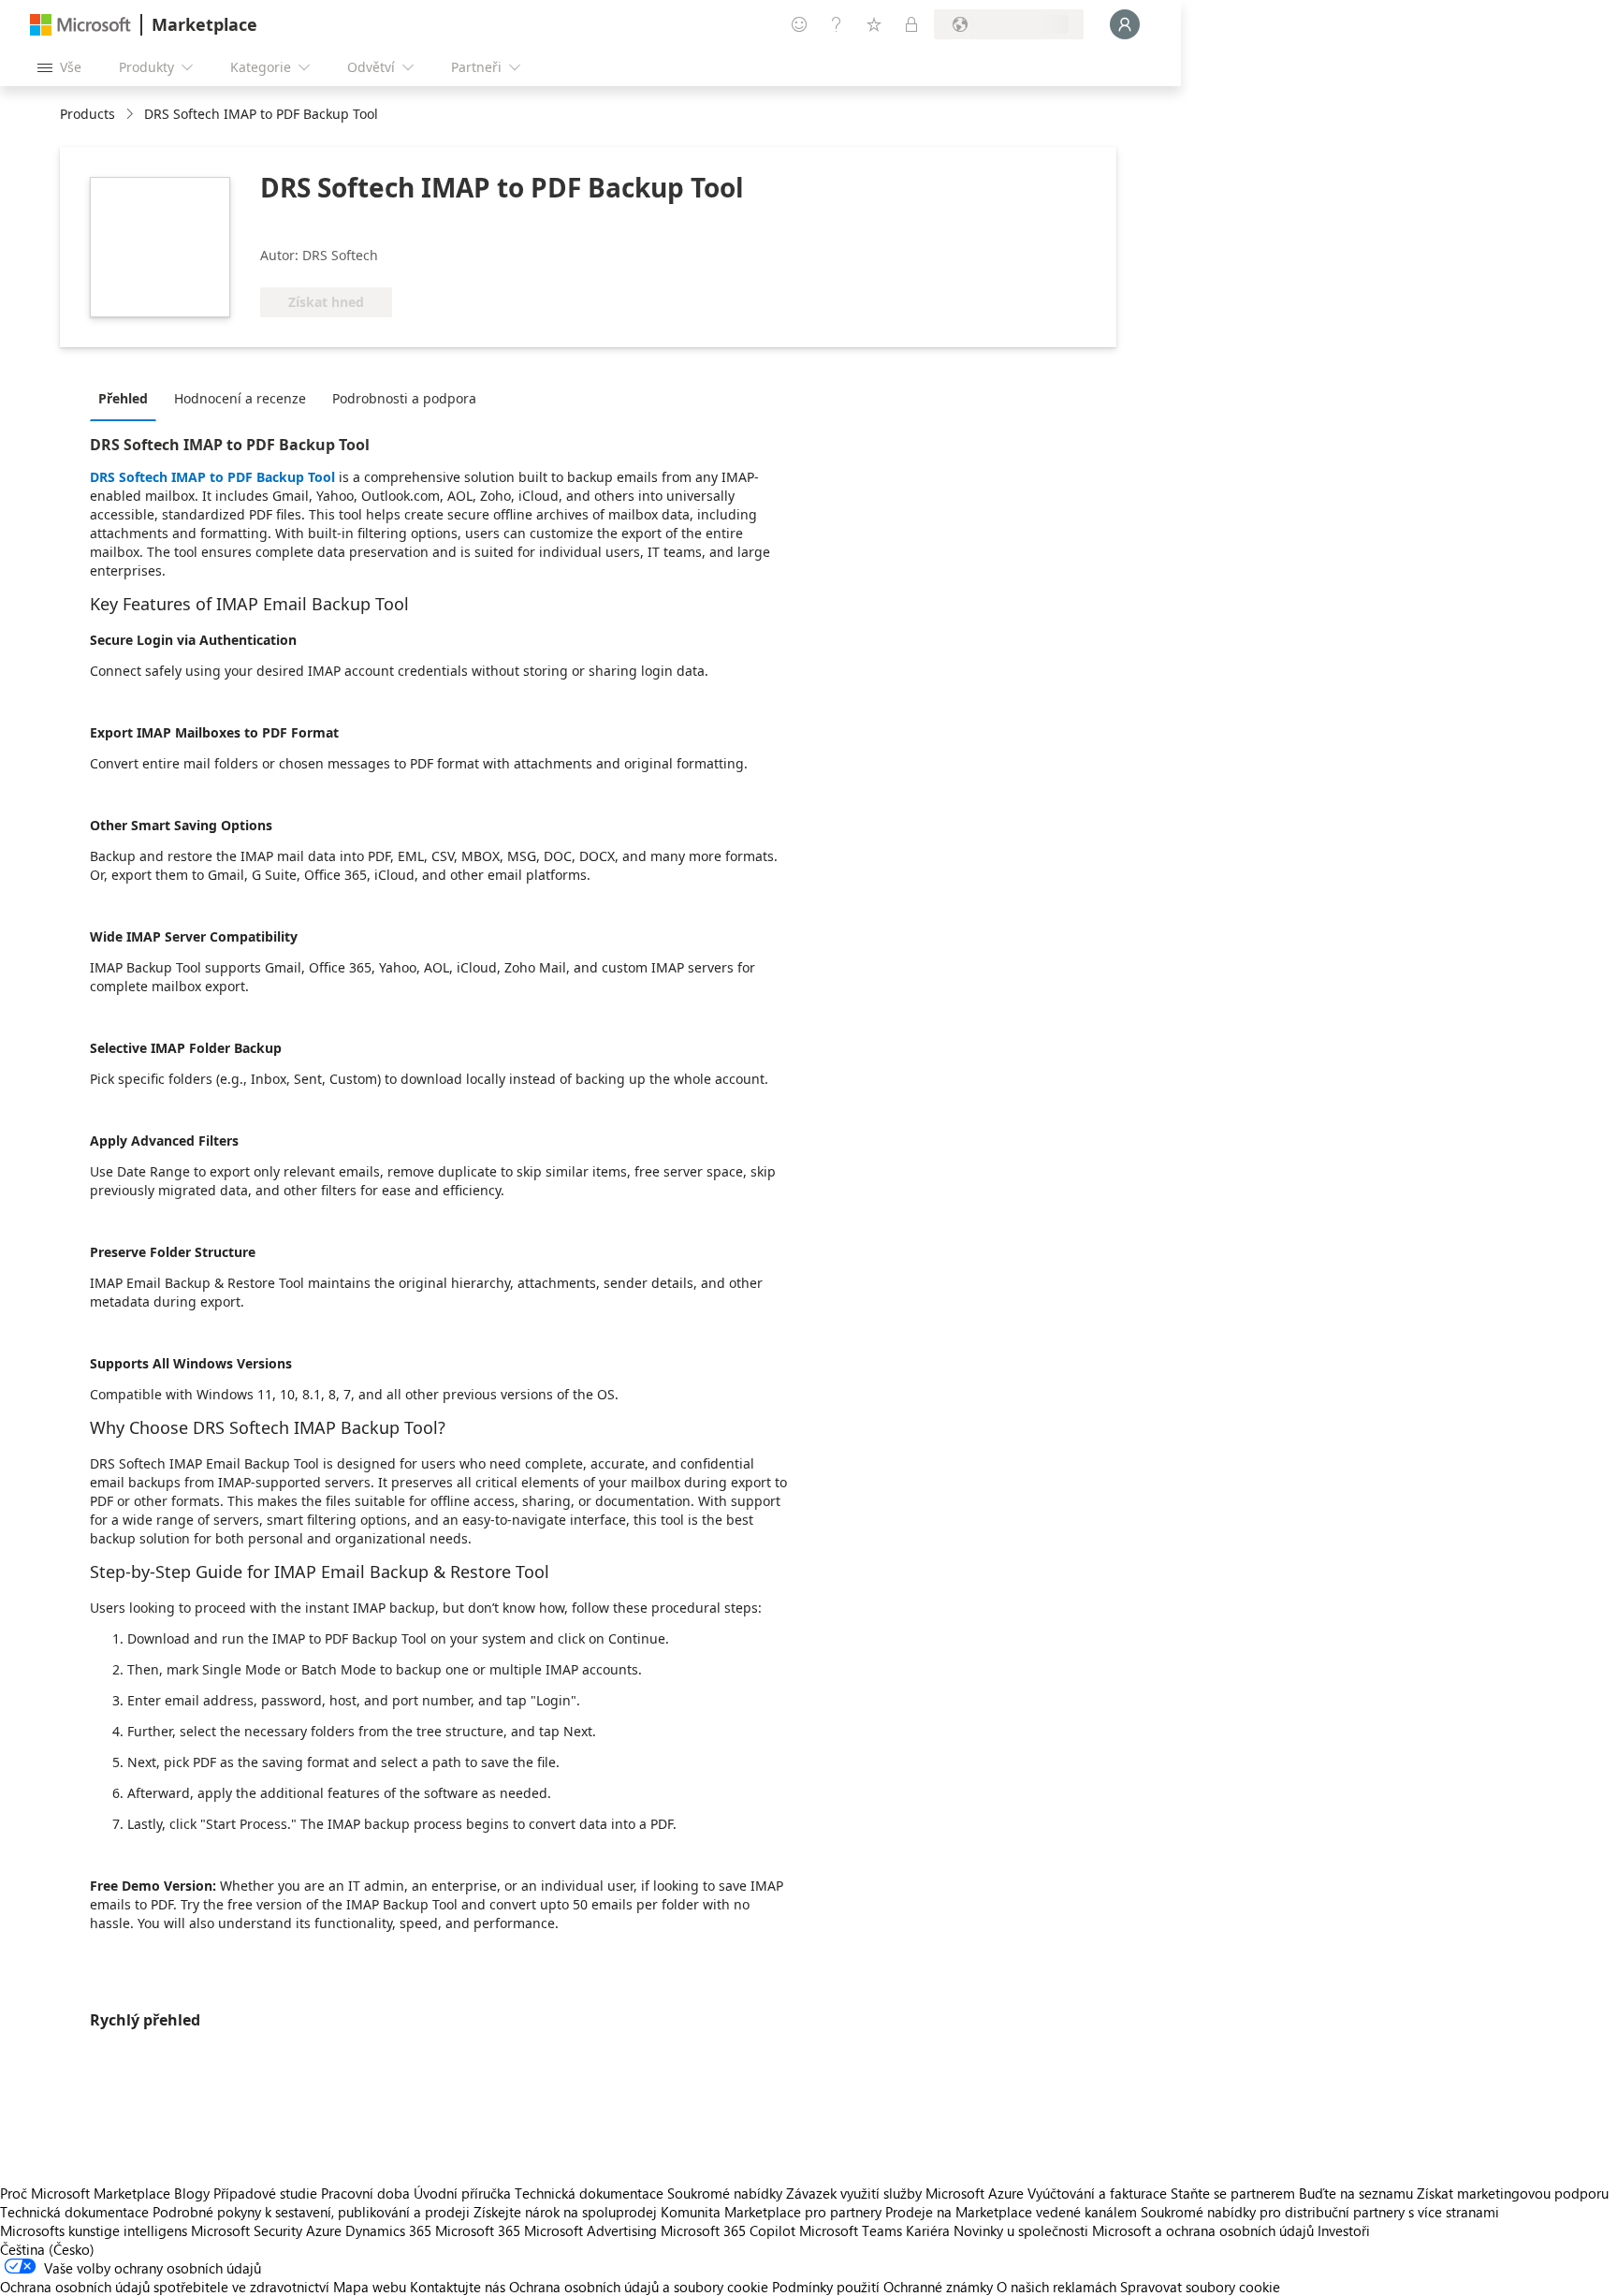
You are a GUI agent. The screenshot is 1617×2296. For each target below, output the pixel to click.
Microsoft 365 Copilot (728, 2230)
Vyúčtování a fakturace (1097, 2193)
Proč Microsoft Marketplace (85, 2193)
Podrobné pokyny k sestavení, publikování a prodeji (311, 2212)
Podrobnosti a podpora (404, 398)
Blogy (192, 2193)
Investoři (1344, 2230)
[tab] (128, 398)
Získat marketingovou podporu (1513, 2193)
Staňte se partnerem (1233, 2193)
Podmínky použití (826, 2287)
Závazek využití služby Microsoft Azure (907, 2193)
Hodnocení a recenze (240, 398)
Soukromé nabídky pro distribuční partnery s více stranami (1320, 2212)
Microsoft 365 (478, 2230)
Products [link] (87, 114)
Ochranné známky (938, 2287)
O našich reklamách (1056, 2287)
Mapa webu (370, 2287)
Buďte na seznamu (1356, 2193)
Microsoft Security (247, 2230)
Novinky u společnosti (1021, 2230)
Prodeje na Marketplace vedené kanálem (1011, 2212)
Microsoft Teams (851, 2230)
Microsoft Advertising (590, 2230)
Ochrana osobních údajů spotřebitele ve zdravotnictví (165, 2287)
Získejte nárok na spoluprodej (565, 2212)
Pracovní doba (365, 2193)
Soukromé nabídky (725, 2193)
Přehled (123, 398)
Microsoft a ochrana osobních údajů (1203, 2230)
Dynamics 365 (388, 2230)
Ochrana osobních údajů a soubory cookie (639, 2287)
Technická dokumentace (589, 2193)
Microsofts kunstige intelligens (94, 2230)
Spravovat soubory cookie (1200, 2287)
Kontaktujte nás (458, 2287)
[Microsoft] (80, 25)
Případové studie (265, 2193)
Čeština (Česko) (47, 2249)
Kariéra (928, 2230)
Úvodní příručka (462, 2193)
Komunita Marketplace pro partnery (771, 2212)
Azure (324, 2230)
